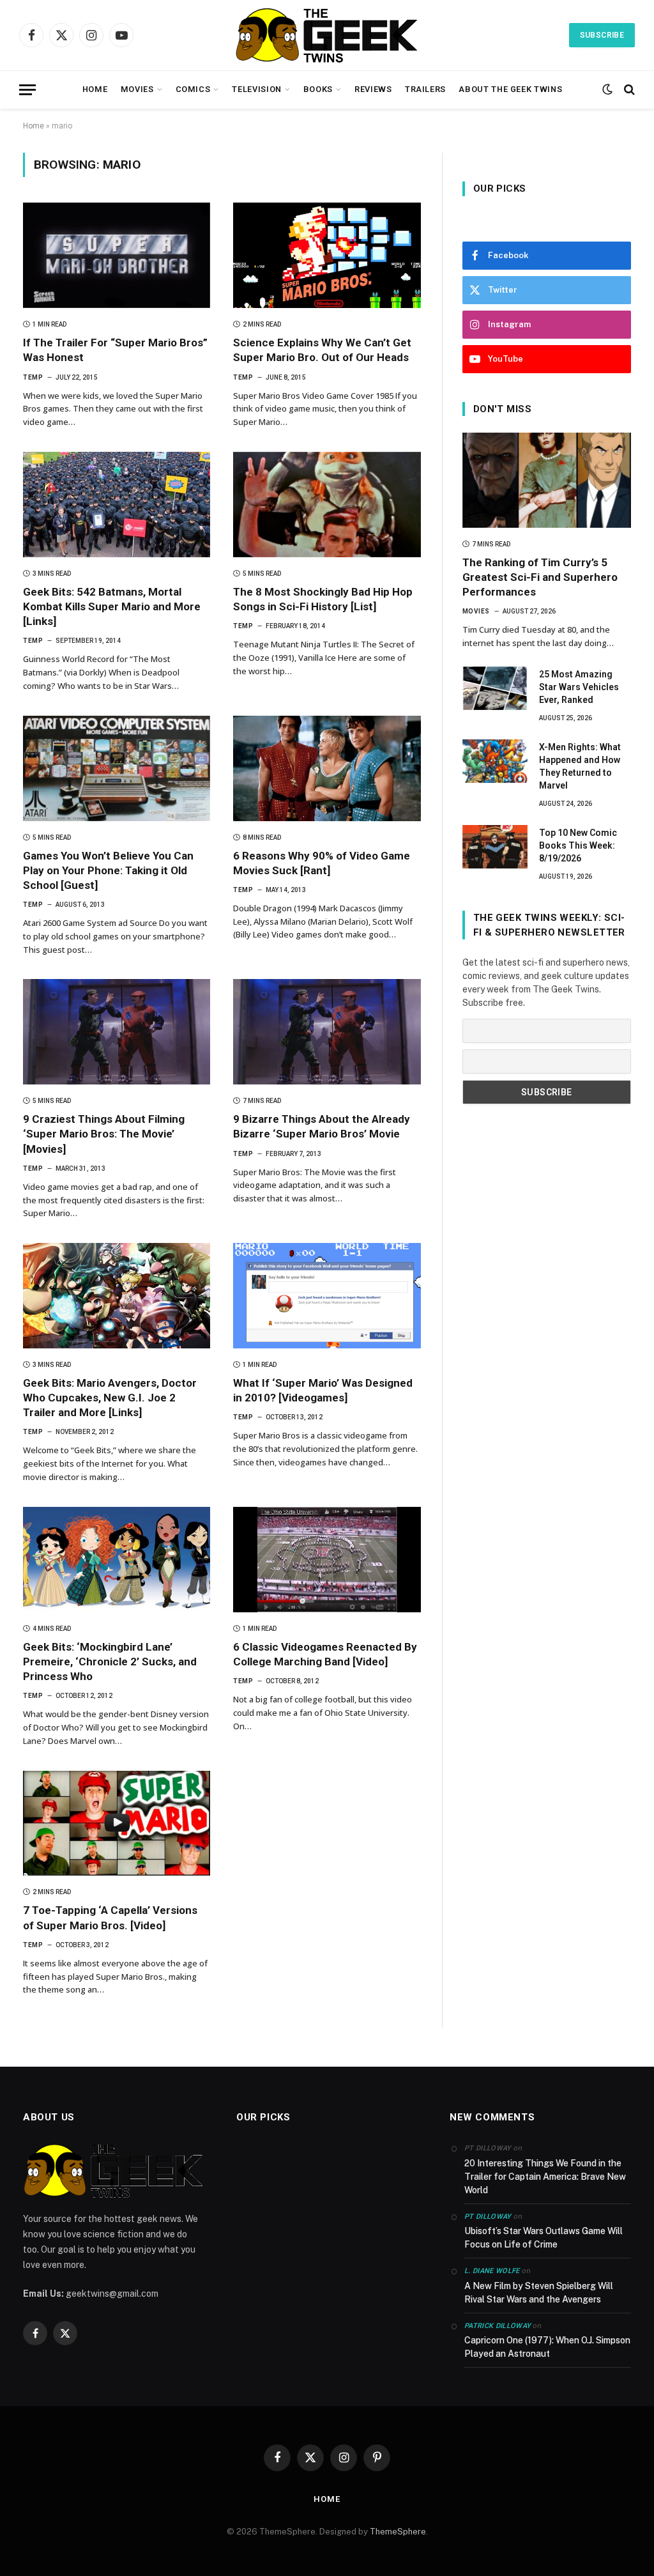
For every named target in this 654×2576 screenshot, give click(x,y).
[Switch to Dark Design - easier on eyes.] (607, 89)
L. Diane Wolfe (492, 2271)
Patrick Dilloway (498, 2326)
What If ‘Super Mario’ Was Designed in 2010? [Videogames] (323, 1390)
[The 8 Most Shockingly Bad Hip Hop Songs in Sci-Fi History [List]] (327, 505)
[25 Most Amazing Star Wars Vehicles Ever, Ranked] (495, 688)
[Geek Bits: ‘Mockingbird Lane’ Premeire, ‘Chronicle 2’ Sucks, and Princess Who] (117, 1560)
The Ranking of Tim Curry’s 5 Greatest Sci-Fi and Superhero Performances (540, 577)
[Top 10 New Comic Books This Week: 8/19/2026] (495, 847)
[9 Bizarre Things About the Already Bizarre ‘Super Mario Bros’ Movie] (327, 1032)
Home (95, 89)
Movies (137, 89)
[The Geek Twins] (327, 35)
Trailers (425, 89)
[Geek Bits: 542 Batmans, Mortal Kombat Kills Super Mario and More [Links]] (117, 505)
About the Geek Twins (510, 89)
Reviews (373, 89)
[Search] (628, 90)
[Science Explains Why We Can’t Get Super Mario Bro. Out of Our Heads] (327, 255)
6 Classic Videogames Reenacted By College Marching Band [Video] (325, 1654)
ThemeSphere (398, 2532)
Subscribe (602, 35)
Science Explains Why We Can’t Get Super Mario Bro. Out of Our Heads (322, 350)
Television (256, 89)
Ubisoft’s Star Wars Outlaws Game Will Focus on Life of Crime (544, 2238)
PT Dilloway (488, 2217)
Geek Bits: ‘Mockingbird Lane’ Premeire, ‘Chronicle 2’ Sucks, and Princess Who (110, 1662)
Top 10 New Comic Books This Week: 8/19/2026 (578, 845)
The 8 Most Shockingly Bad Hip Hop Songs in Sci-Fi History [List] (323, 599)
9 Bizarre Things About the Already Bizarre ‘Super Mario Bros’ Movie (322, 1126)
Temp (33, 377)
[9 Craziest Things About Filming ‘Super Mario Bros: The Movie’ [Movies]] (117, 1032)
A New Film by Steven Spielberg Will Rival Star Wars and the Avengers (539, 2293)
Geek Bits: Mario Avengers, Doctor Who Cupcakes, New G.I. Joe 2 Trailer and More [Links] (110, 1398)
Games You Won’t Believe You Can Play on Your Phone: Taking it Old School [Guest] (108, 870)
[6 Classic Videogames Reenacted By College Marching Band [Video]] (327, 1560)
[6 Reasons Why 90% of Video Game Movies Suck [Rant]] (327, 768)
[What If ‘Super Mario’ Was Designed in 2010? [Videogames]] (327, 1296)
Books (318, 89)
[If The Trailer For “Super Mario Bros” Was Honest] (117, 255)
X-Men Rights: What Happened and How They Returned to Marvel (580, 766)
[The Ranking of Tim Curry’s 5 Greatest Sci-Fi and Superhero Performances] (547, 480)
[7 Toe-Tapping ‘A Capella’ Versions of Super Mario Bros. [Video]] (117, 1824)
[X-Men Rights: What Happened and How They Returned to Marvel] (495, 761)
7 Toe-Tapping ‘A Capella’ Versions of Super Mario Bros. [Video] (110, 1917)
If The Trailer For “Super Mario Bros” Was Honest (115, 350)
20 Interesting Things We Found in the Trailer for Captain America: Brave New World (545, 2177)
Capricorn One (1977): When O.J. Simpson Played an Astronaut (547, 2347)
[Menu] (27, 90)
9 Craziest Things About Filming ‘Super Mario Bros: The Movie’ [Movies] (104, 1134)
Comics (193, 89)
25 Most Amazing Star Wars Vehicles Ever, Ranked (579, 687)
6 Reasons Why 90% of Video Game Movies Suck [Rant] (322, 863)
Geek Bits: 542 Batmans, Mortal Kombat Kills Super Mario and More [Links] (112, 606)
